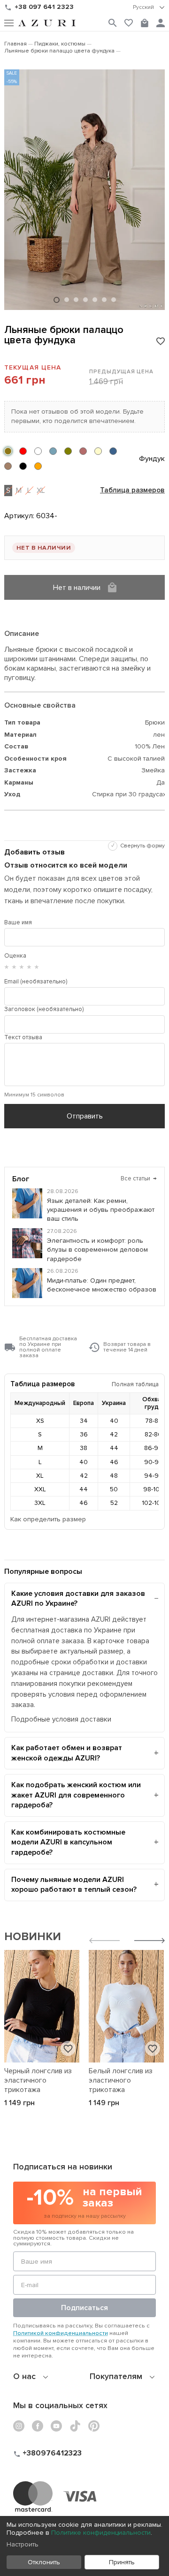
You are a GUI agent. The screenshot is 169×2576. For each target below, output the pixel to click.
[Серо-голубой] (53, 451)
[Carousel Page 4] (85, 300)
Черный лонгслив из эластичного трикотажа (38, 2080)
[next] (150, 1942)
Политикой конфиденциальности (61, 2333)
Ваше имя (18, 922)
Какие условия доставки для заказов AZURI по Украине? (78, 1599)
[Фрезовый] (83, 451)
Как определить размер (48, 1519)
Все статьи (139, 1178)
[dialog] (84, 2546)
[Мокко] (8, 466)
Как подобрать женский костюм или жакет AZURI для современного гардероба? (76, 1795)
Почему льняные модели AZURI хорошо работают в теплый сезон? (74, 1885)
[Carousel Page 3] (76, 300)
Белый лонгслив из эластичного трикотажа (121, 2080)
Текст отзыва (23, 1037)
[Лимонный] (98, 451)
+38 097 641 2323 (44, 7)
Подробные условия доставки (61, 1719)
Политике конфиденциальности (101, 2533)
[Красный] (23, 451)
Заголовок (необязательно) (44, 1009)
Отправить (85, 1116)
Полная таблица (135, 1384)
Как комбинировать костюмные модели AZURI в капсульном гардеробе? (68, 1842)
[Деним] (113, 451)
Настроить (23, 2544)
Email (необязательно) (36, 982)
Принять (122, 2562)
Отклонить (44, 2562)
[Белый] (38, 451)
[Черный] (23, 466)
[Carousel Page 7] (114, 300)
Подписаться (84, 2308)
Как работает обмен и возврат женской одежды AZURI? (67, 1753)
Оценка (15, 956)
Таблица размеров (132, 491)
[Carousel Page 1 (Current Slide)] (57, 300)
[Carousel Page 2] (67, 300)
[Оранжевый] (38, 466)
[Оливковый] (68, 451)
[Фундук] (8, 451)
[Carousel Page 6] (104, 300)
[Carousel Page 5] (95, 300)
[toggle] (149, 8)
